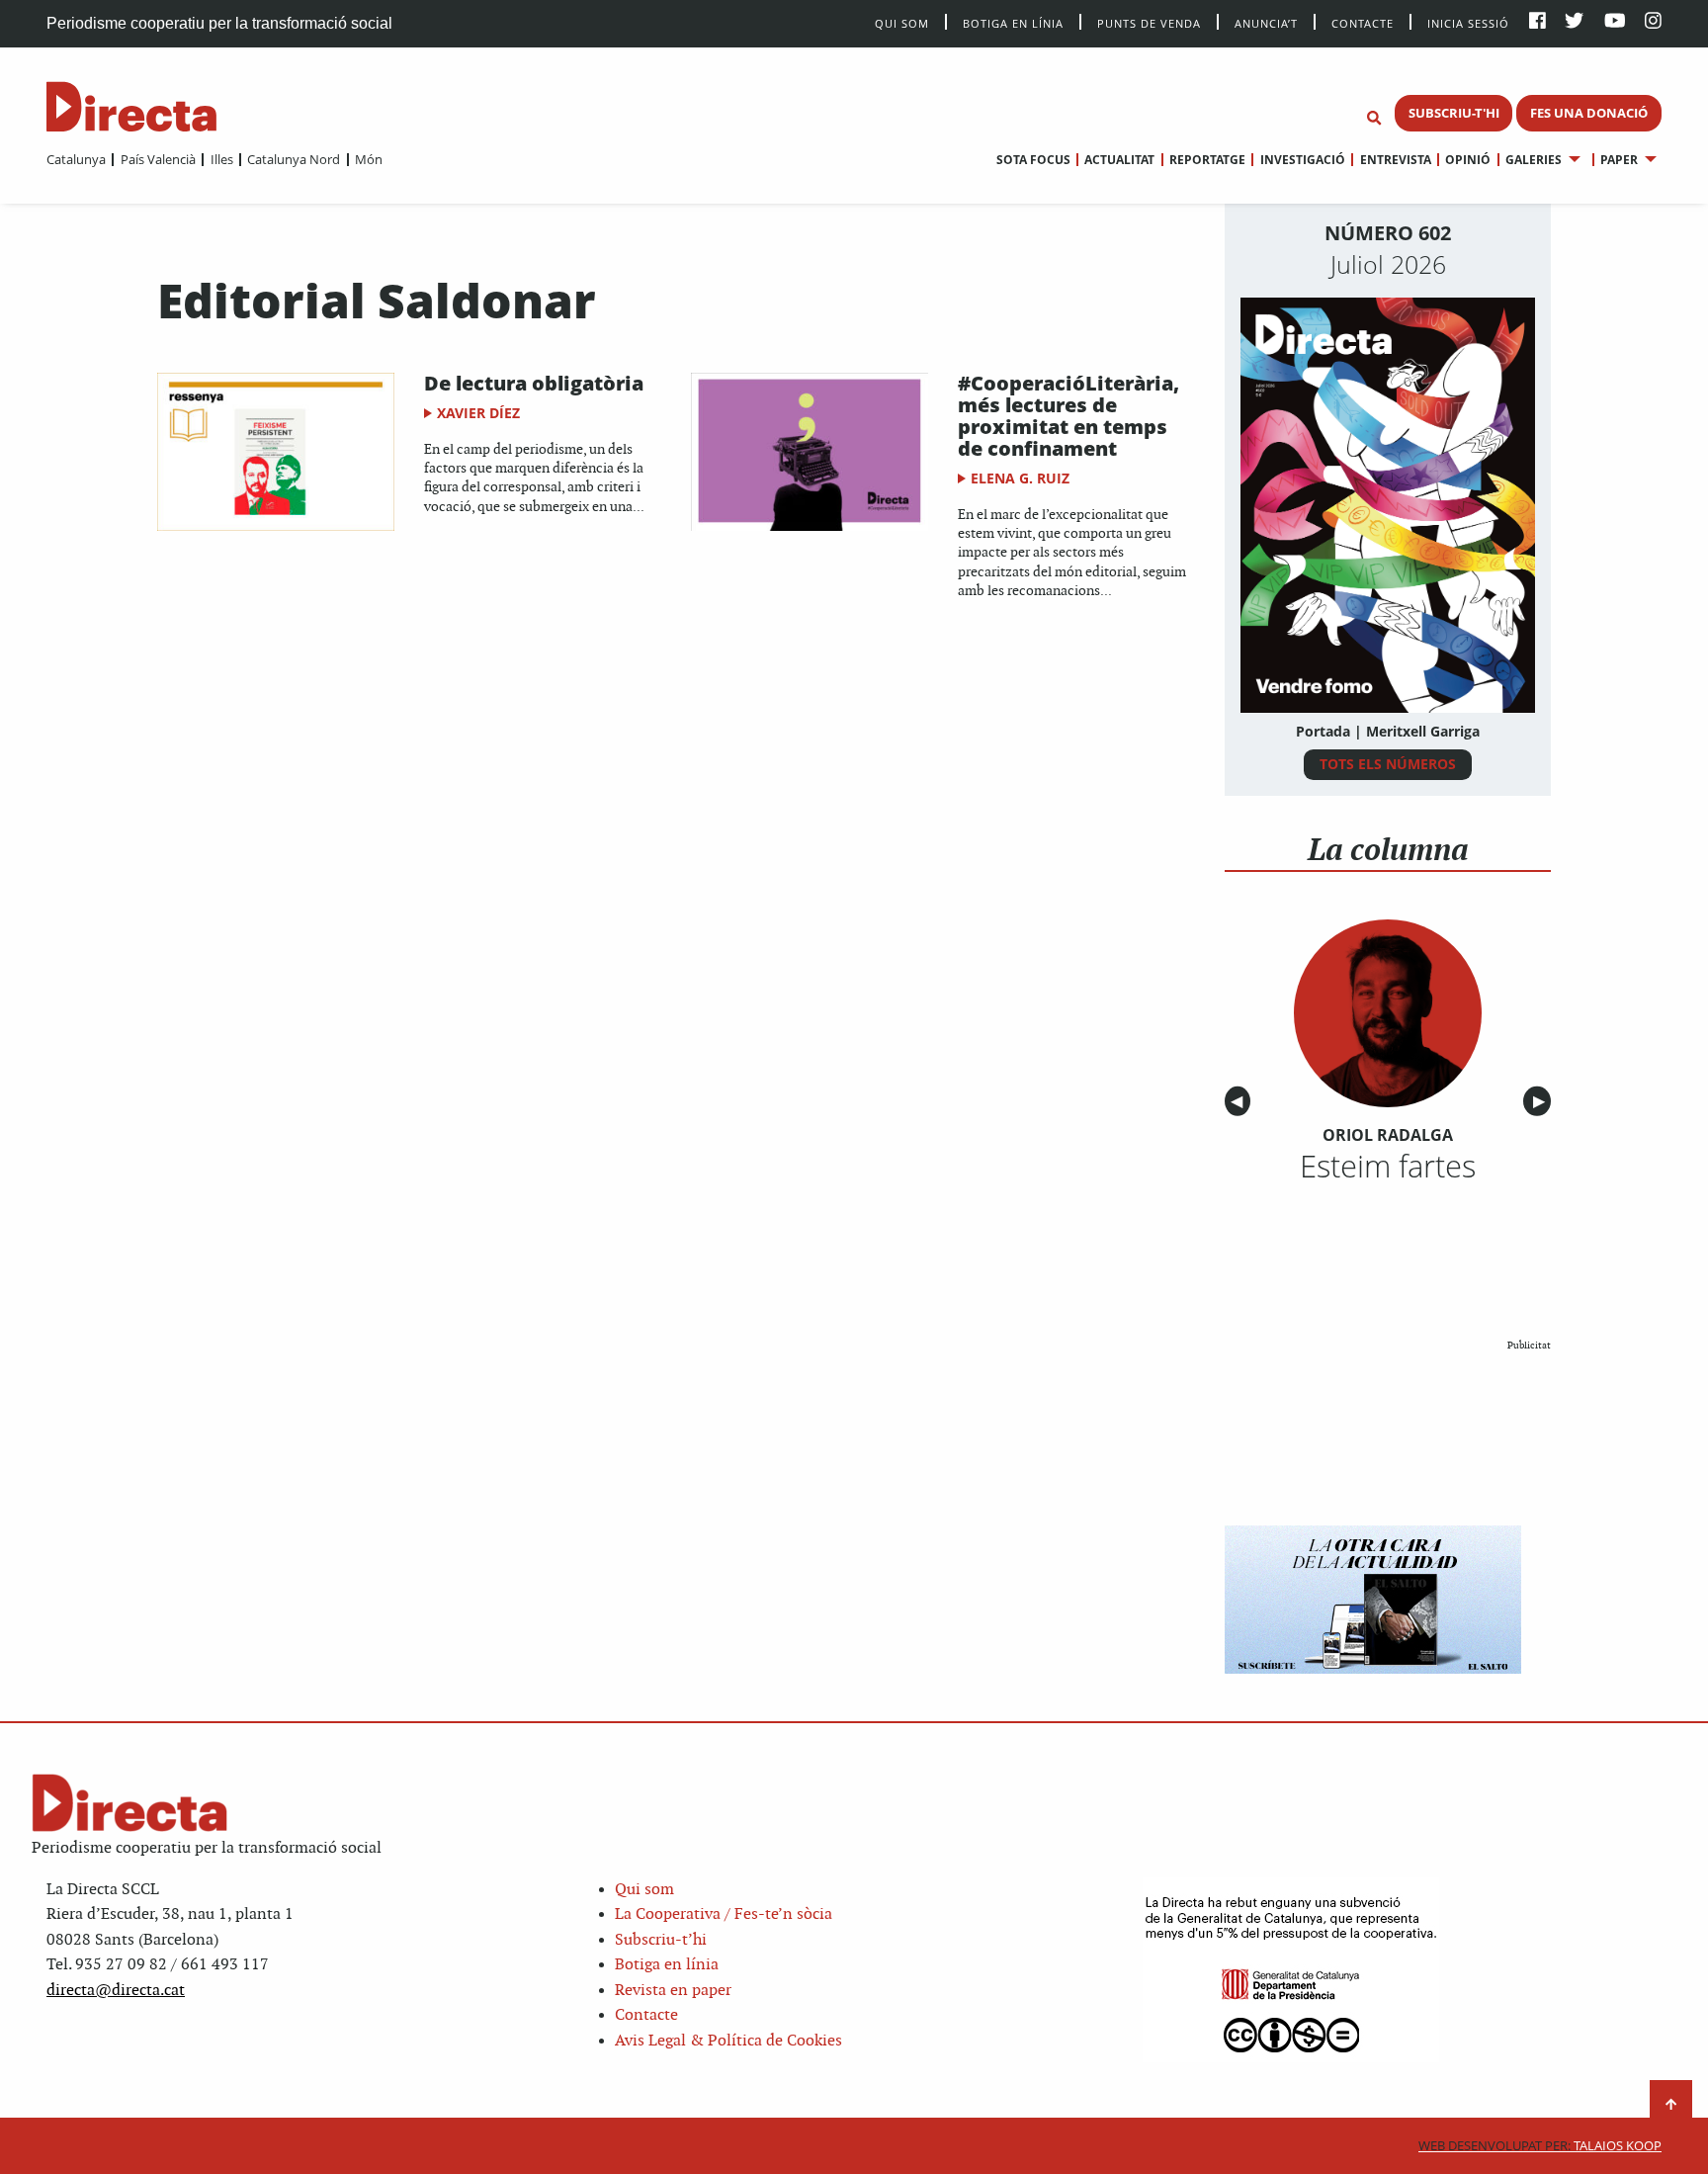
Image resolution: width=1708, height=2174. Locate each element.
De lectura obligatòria (534, 383)
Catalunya (76, 159)
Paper (1619, 160)
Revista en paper (673, 1991)
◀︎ (1240, 1102)
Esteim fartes (1388, 1166)
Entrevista (1395, 160)
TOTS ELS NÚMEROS (1388, 764)
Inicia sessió (1468, 22)
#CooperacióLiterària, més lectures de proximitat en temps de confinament (1068, 416)
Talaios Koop (1540, 2146)
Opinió (1468, 160)
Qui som (644, 1890)
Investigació (1302, 160)
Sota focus (1033, 160)
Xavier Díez (478, 413)
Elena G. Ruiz (1020, 478)
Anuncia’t (1266, 22)
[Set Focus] (1374, 119)
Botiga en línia (1013, 22)
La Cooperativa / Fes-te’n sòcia (724, 1914)
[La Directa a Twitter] (1574, 22)
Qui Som (902, 23)
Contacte (1363, 22)
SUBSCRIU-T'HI (1454, 113)
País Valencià (158, 159)
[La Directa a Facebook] (1537, 22)
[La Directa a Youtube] (1615, 22)
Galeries (1534, 160)
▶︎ (1542, 1102)
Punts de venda (1149, 22)
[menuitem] (76, 159)
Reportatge (1207, 160)
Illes (221, 159)
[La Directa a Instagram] (1653, 22)
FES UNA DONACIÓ (1589, 113)
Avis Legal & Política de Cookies (728, 2041)
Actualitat (1119, 160)
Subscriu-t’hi (661, 1940)
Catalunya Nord (294, 159)
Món (369, 159)
